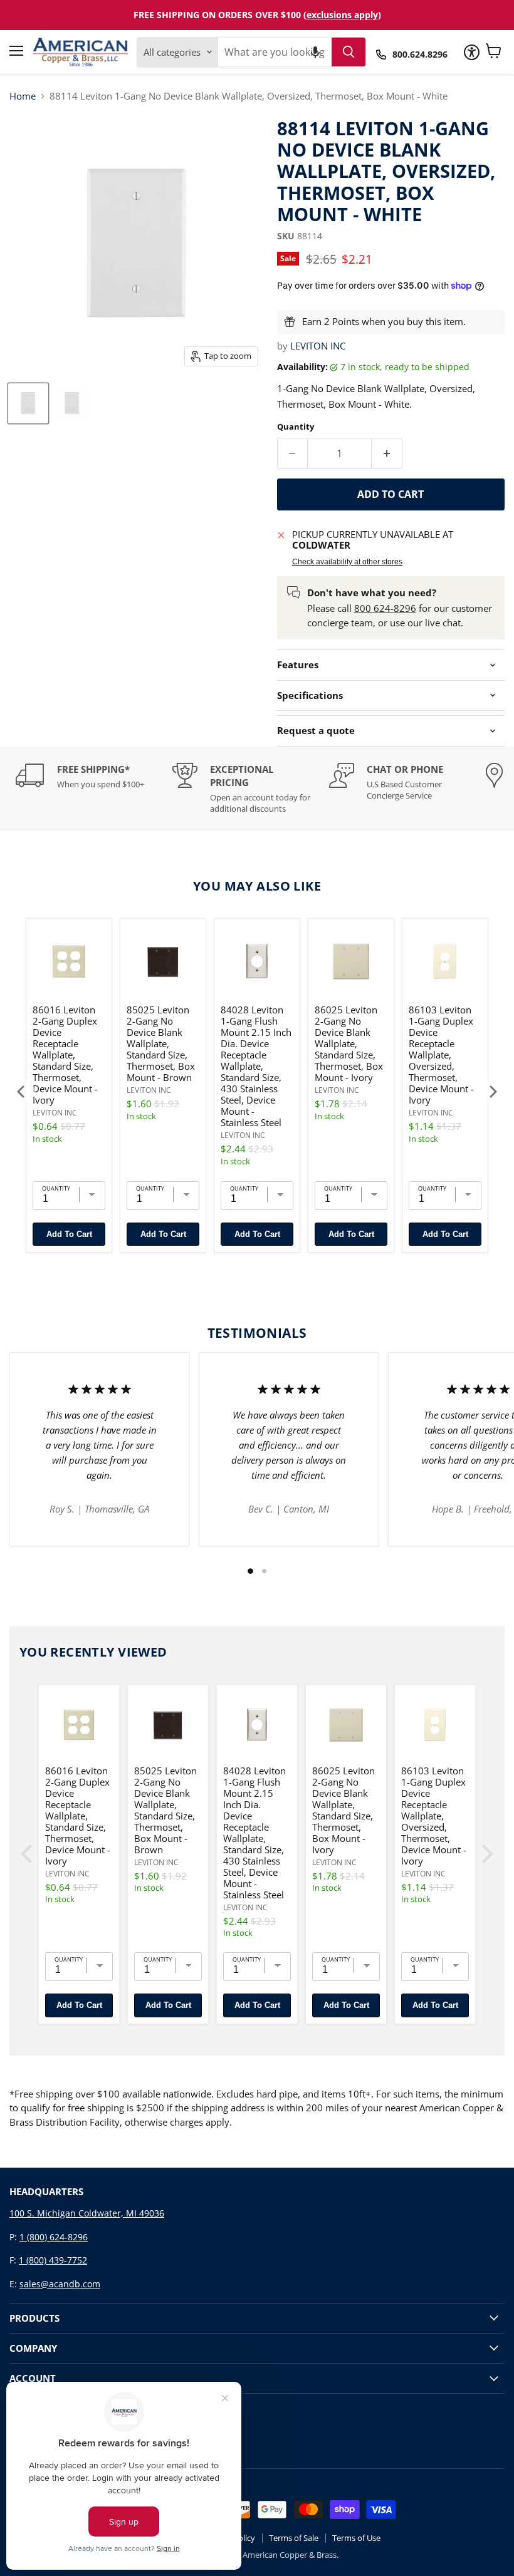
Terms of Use (356, 2538)
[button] (315, 52)
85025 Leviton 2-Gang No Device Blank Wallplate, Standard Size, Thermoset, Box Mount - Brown (161, 1043)
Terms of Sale (294, 2538)
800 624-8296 (385, 608)
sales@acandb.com (60, 2284)
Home (23, 96)
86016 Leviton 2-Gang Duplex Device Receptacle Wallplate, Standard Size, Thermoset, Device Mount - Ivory (65, 1055)
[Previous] (22, 1092)
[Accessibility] (472, 52)
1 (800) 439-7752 (53, 2260)
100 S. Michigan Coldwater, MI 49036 (87, 2213)
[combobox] (275, 52)
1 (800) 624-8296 (54, 2237)
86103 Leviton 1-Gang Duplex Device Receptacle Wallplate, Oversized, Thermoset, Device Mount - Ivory (441, 1055)
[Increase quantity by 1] (387, 453)
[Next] (492, 1092)
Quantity (296, 427)
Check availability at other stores (347, 562)
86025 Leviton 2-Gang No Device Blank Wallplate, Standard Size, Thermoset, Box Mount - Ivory (349, 1043)
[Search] (349, 52)
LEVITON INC (318, 346)
